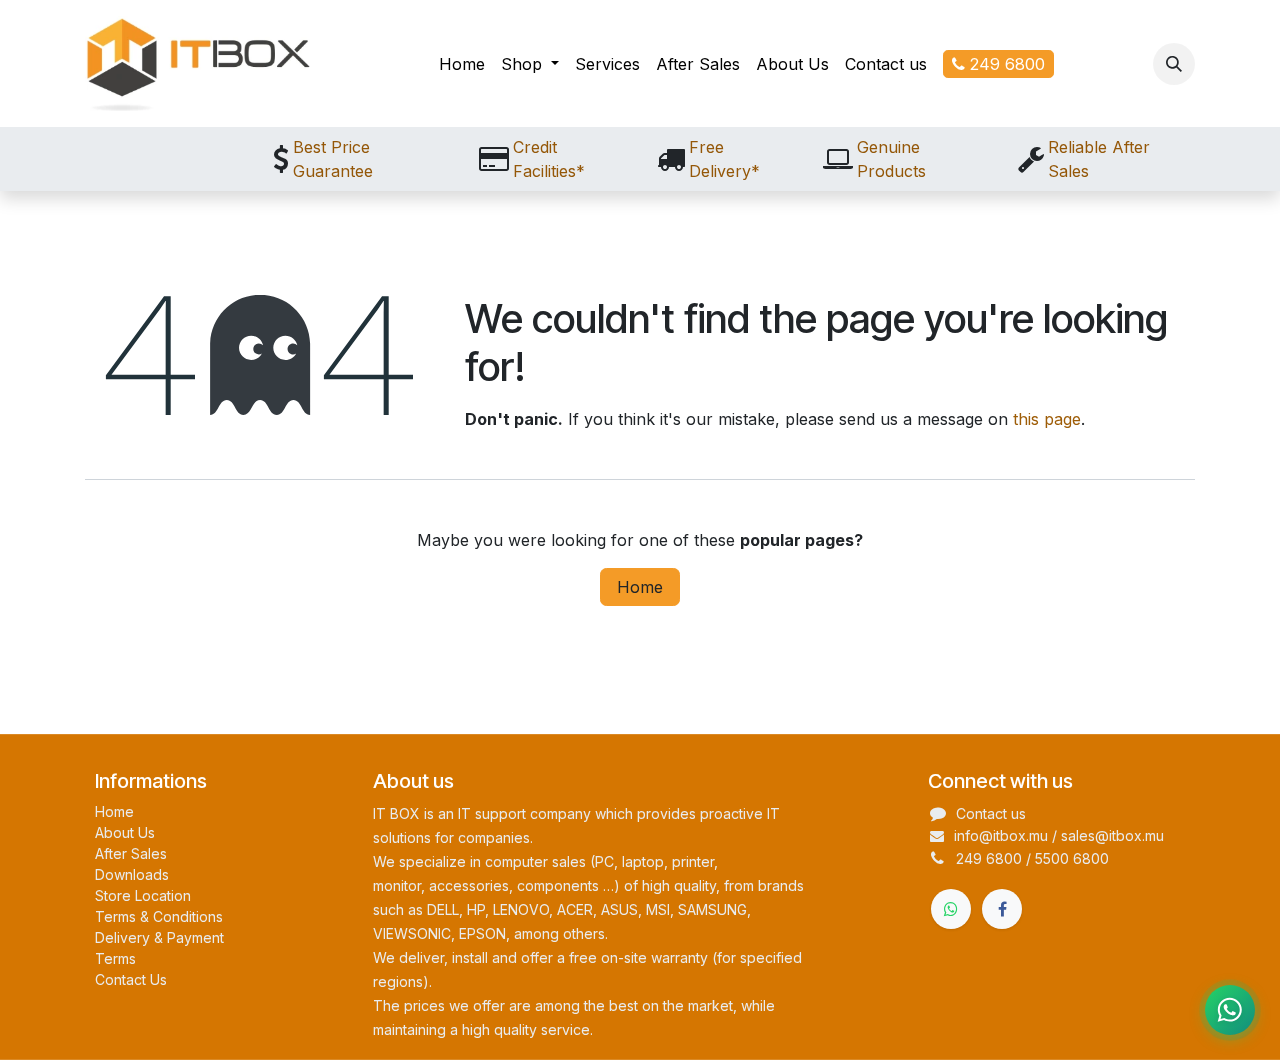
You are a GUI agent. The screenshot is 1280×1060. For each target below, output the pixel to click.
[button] (1174, 64)
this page (1047, 419)
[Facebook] (1002, 909)
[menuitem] (462, 64)
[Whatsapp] (951, 909)
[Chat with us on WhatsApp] (1230, 1010)
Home (640, 587)
